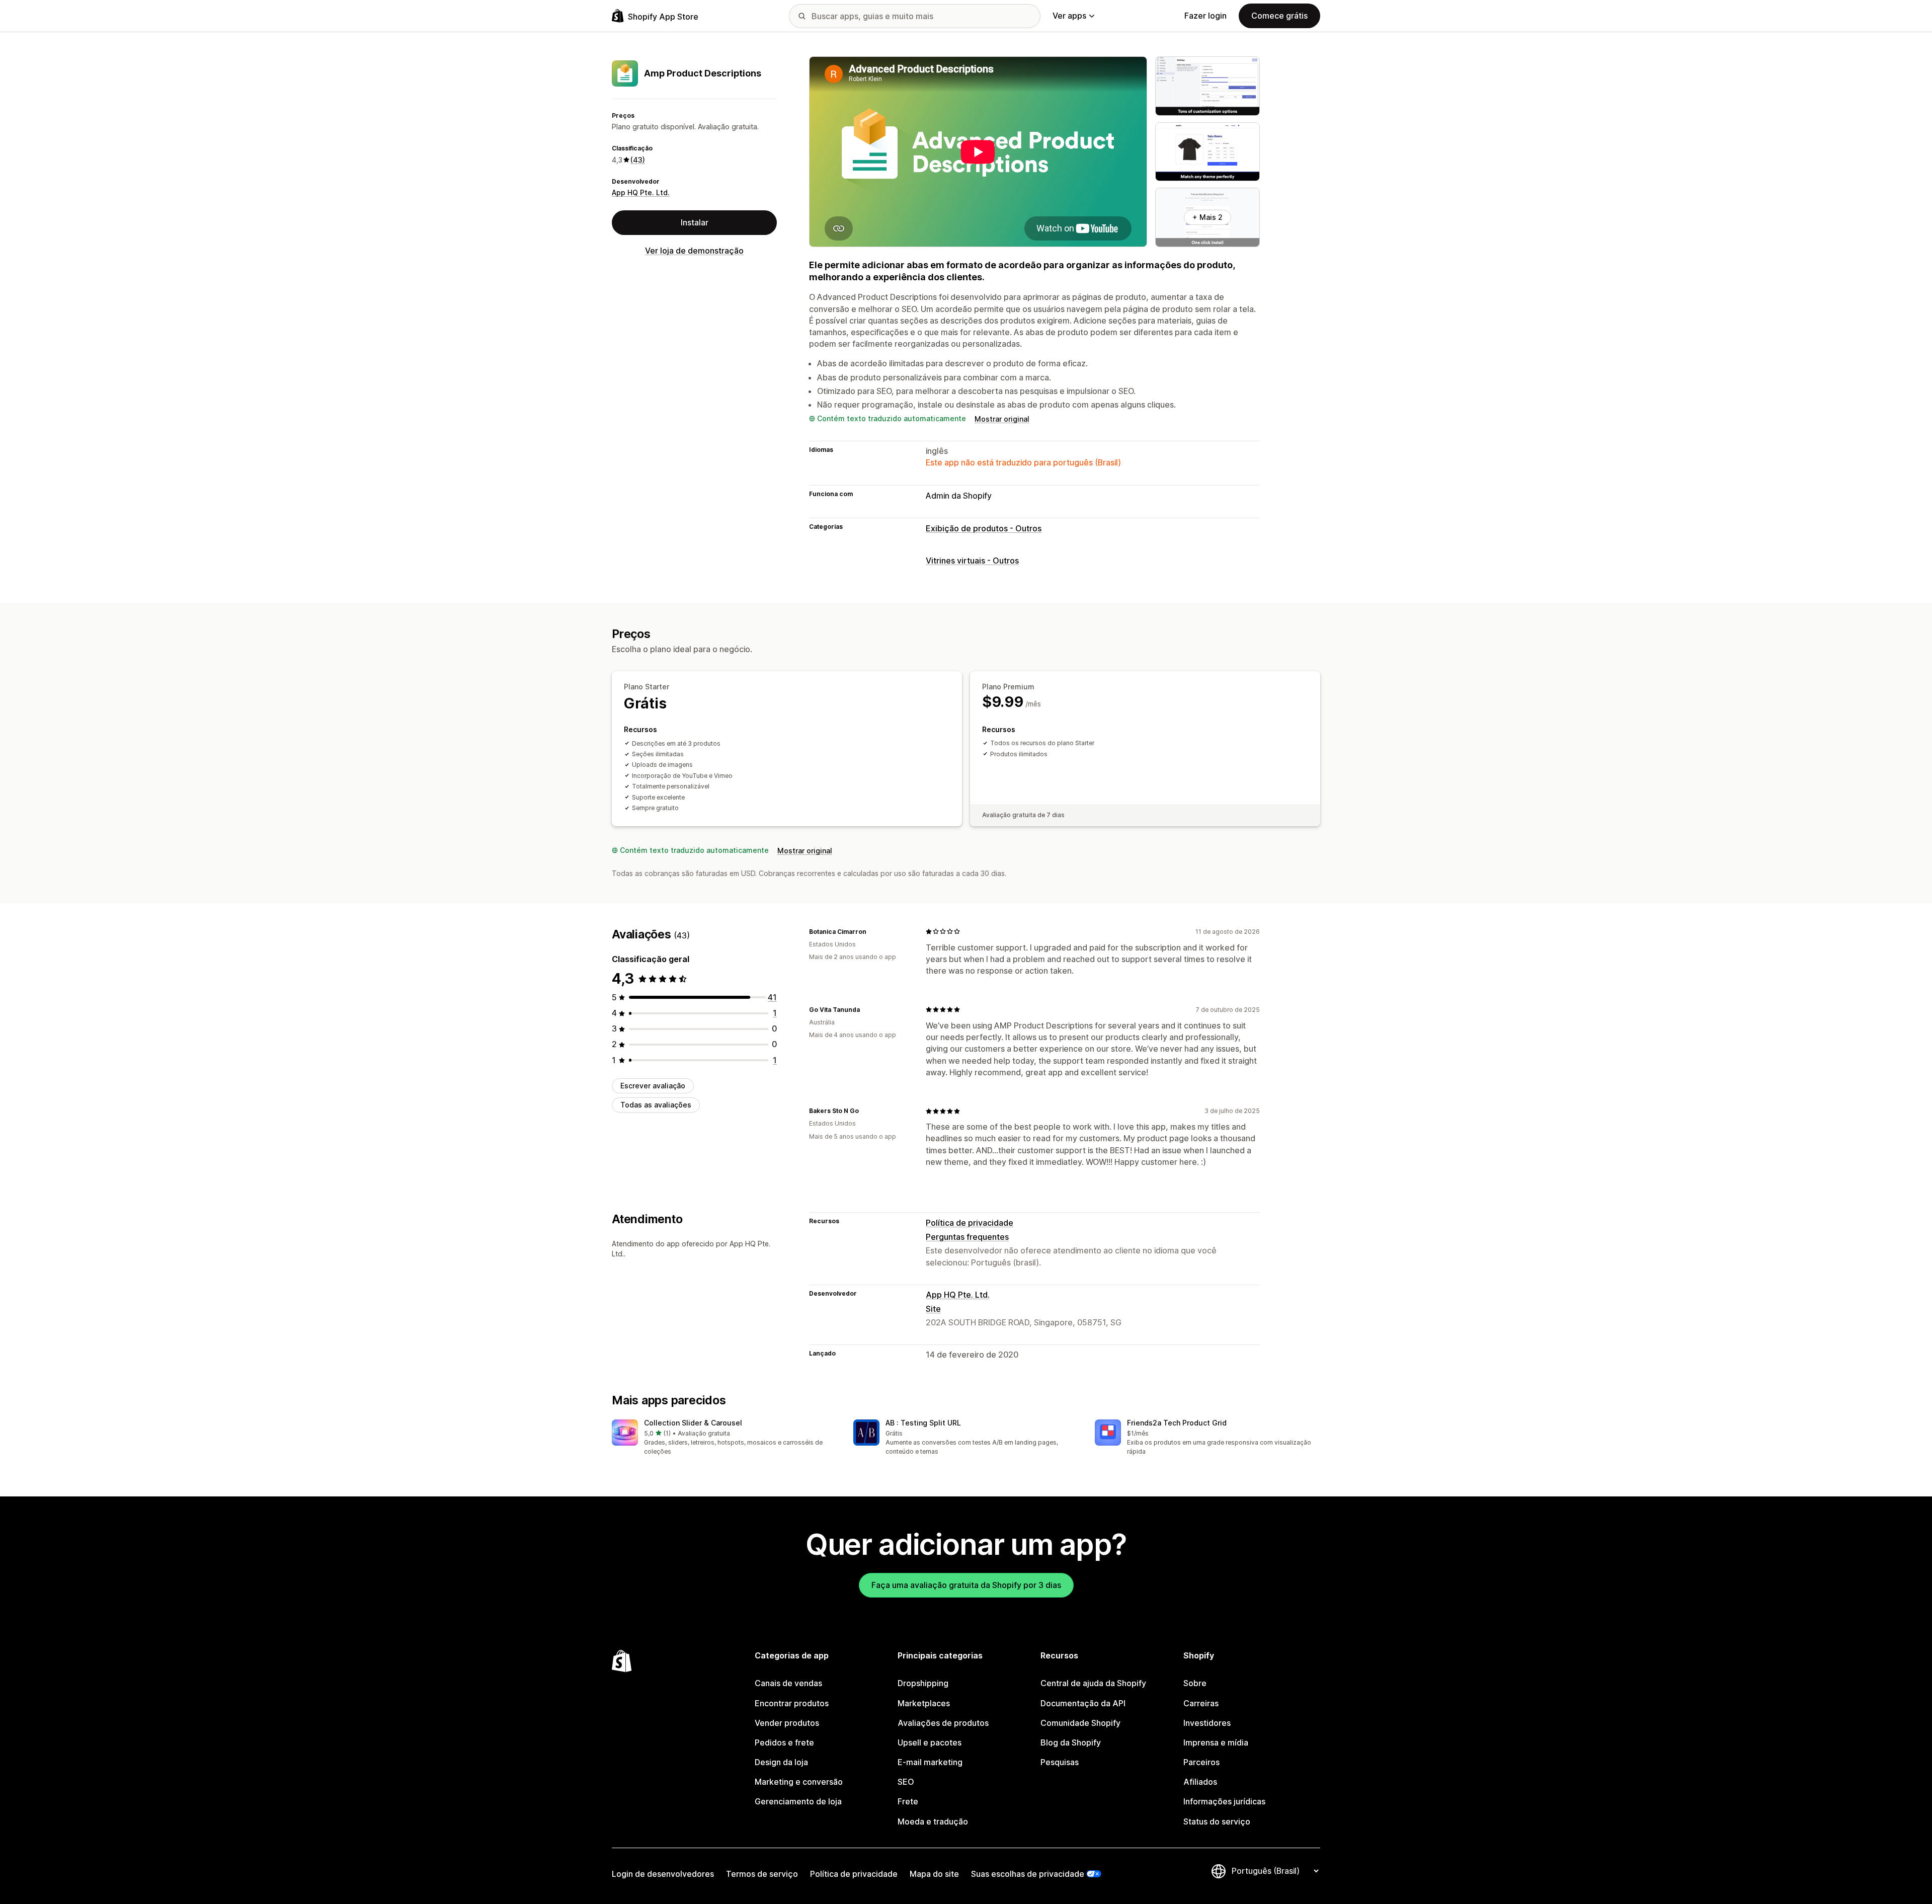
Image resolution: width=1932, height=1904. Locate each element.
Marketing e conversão (799, 1782)
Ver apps (1069, 16)
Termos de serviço (762, 1874)
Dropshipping (923, 1683)
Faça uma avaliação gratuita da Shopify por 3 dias (966, 1585)
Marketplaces (924, 1703)
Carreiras (1201, 1703)
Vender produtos (787, 1723)
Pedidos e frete (784, 1742)
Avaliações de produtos (943, 1723)
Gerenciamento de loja (798, 1801)
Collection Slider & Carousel (693, 1423)
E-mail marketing (930, 1762)
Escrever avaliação (653, 1086)
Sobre (1195, 1683)
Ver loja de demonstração (694, 251)
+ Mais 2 (1207, 217)
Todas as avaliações (656, 1105)
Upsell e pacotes (930, 1742)
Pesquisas (1060, 1762)
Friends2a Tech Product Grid (1177, 1423)
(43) (638, 160)
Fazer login (1205, 16)
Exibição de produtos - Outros (984, 528)
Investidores (1207, 1723)
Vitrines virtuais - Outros (972, 561)
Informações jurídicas (1224, 1801)
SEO (906, 1782)
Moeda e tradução (933, 1821)
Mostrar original (1002, 419)
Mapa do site (934, 1874)
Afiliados (1200, 1782)
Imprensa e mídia (1216, 1742)
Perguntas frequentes (967, 1237)
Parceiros (1201, 1762)
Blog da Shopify (1071, 1742)
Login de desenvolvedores (663, 1874)
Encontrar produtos (792, 1703)
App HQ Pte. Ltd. (641, 193)
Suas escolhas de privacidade (1028, 1874)
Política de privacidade (970, 1223)
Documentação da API (1083, 1703)
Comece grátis (1279, 16)
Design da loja (781, 1762)
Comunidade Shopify (1080, 1723)
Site (933, 1309)
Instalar (695, 222)
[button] (725, 1438)
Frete (908, 1801)
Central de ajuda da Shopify (1093, 1683)
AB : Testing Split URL (923, 1423)
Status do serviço (1217, 1821)
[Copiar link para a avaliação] (872, 931)
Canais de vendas (788, 1683)
